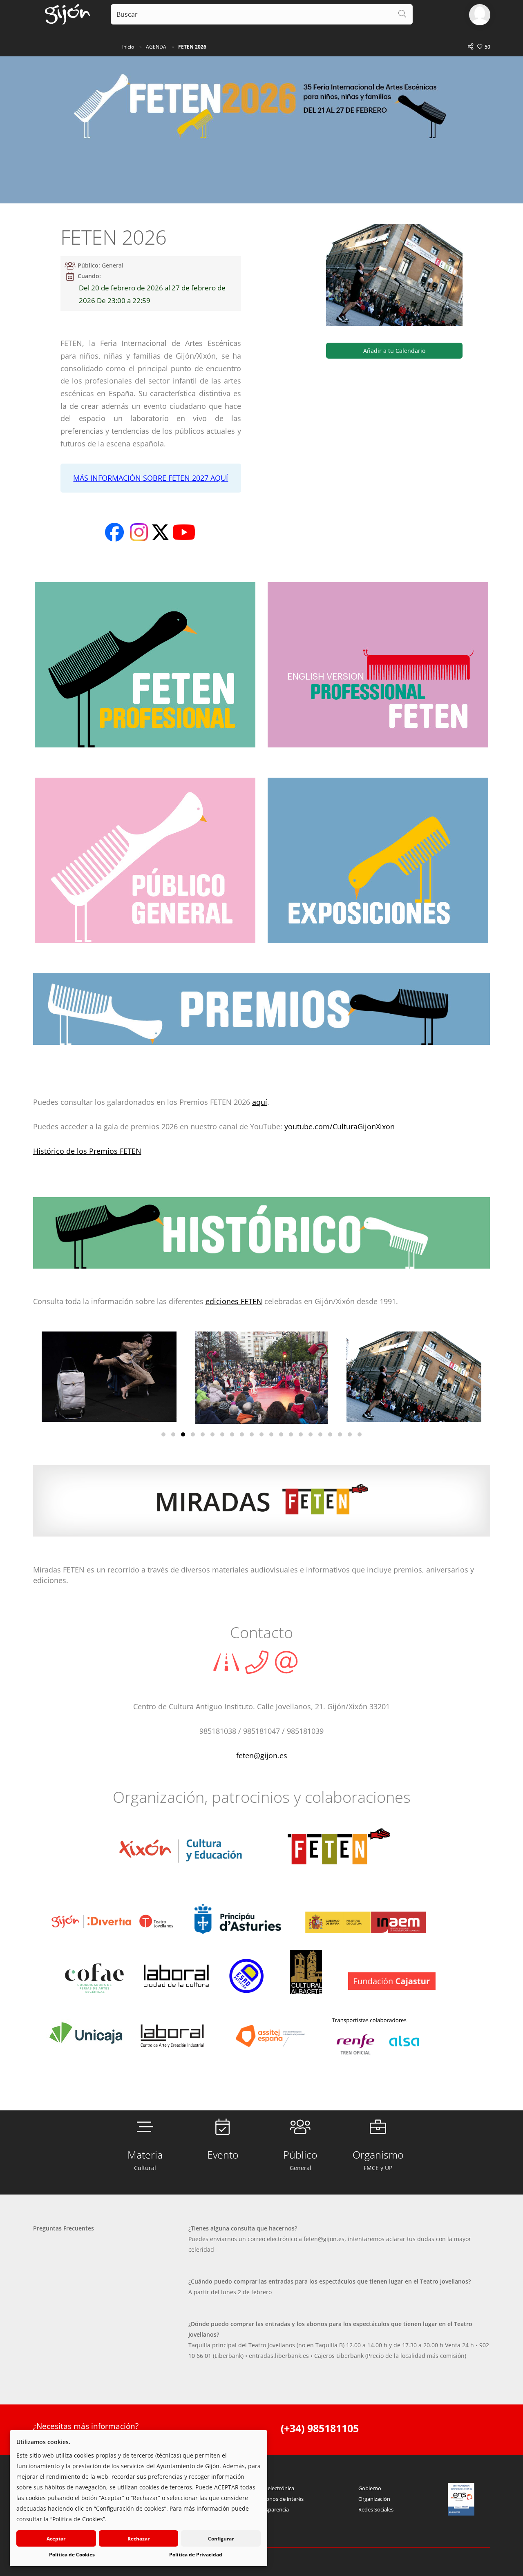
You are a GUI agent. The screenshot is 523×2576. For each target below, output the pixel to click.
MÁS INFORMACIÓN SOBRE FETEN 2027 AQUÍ (151, 478)
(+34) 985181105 (320, 2428)
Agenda (156, 47)
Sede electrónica (274, 2488)
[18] (330, 1434)
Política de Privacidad (196, 2555)
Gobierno (370, 2488)
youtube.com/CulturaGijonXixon (340, 1126)
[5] (203, 1434)
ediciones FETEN (234, 1301)
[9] (242, 1434)
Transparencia (272, 2509)
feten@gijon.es (262, 1755)
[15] (301, 1434)
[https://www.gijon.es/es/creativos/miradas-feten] (262, 1507)
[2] (173, 1434)
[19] (340, 1434)
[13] (281, 1434)
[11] (261, 1434)
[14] (291, 1434)
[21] (360, 1434)
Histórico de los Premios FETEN (87, 1151)
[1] (163, 1434)
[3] (183, 1434)
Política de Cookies (72, 2555)
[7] (222, 1434)
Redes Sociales (376, 2509)
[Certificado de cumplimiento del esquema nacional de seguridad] (461, 2499)
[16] (311, 1434)
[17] (320, 1434)
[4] (193, 1434)
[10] (252, 1434)
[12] (271, 1434)
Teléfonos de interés (279, 2499)
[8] (232, 1434)
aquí (260, 1102)
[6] (212, 1434)
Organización (374, 2499)
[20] (350, 1434)
